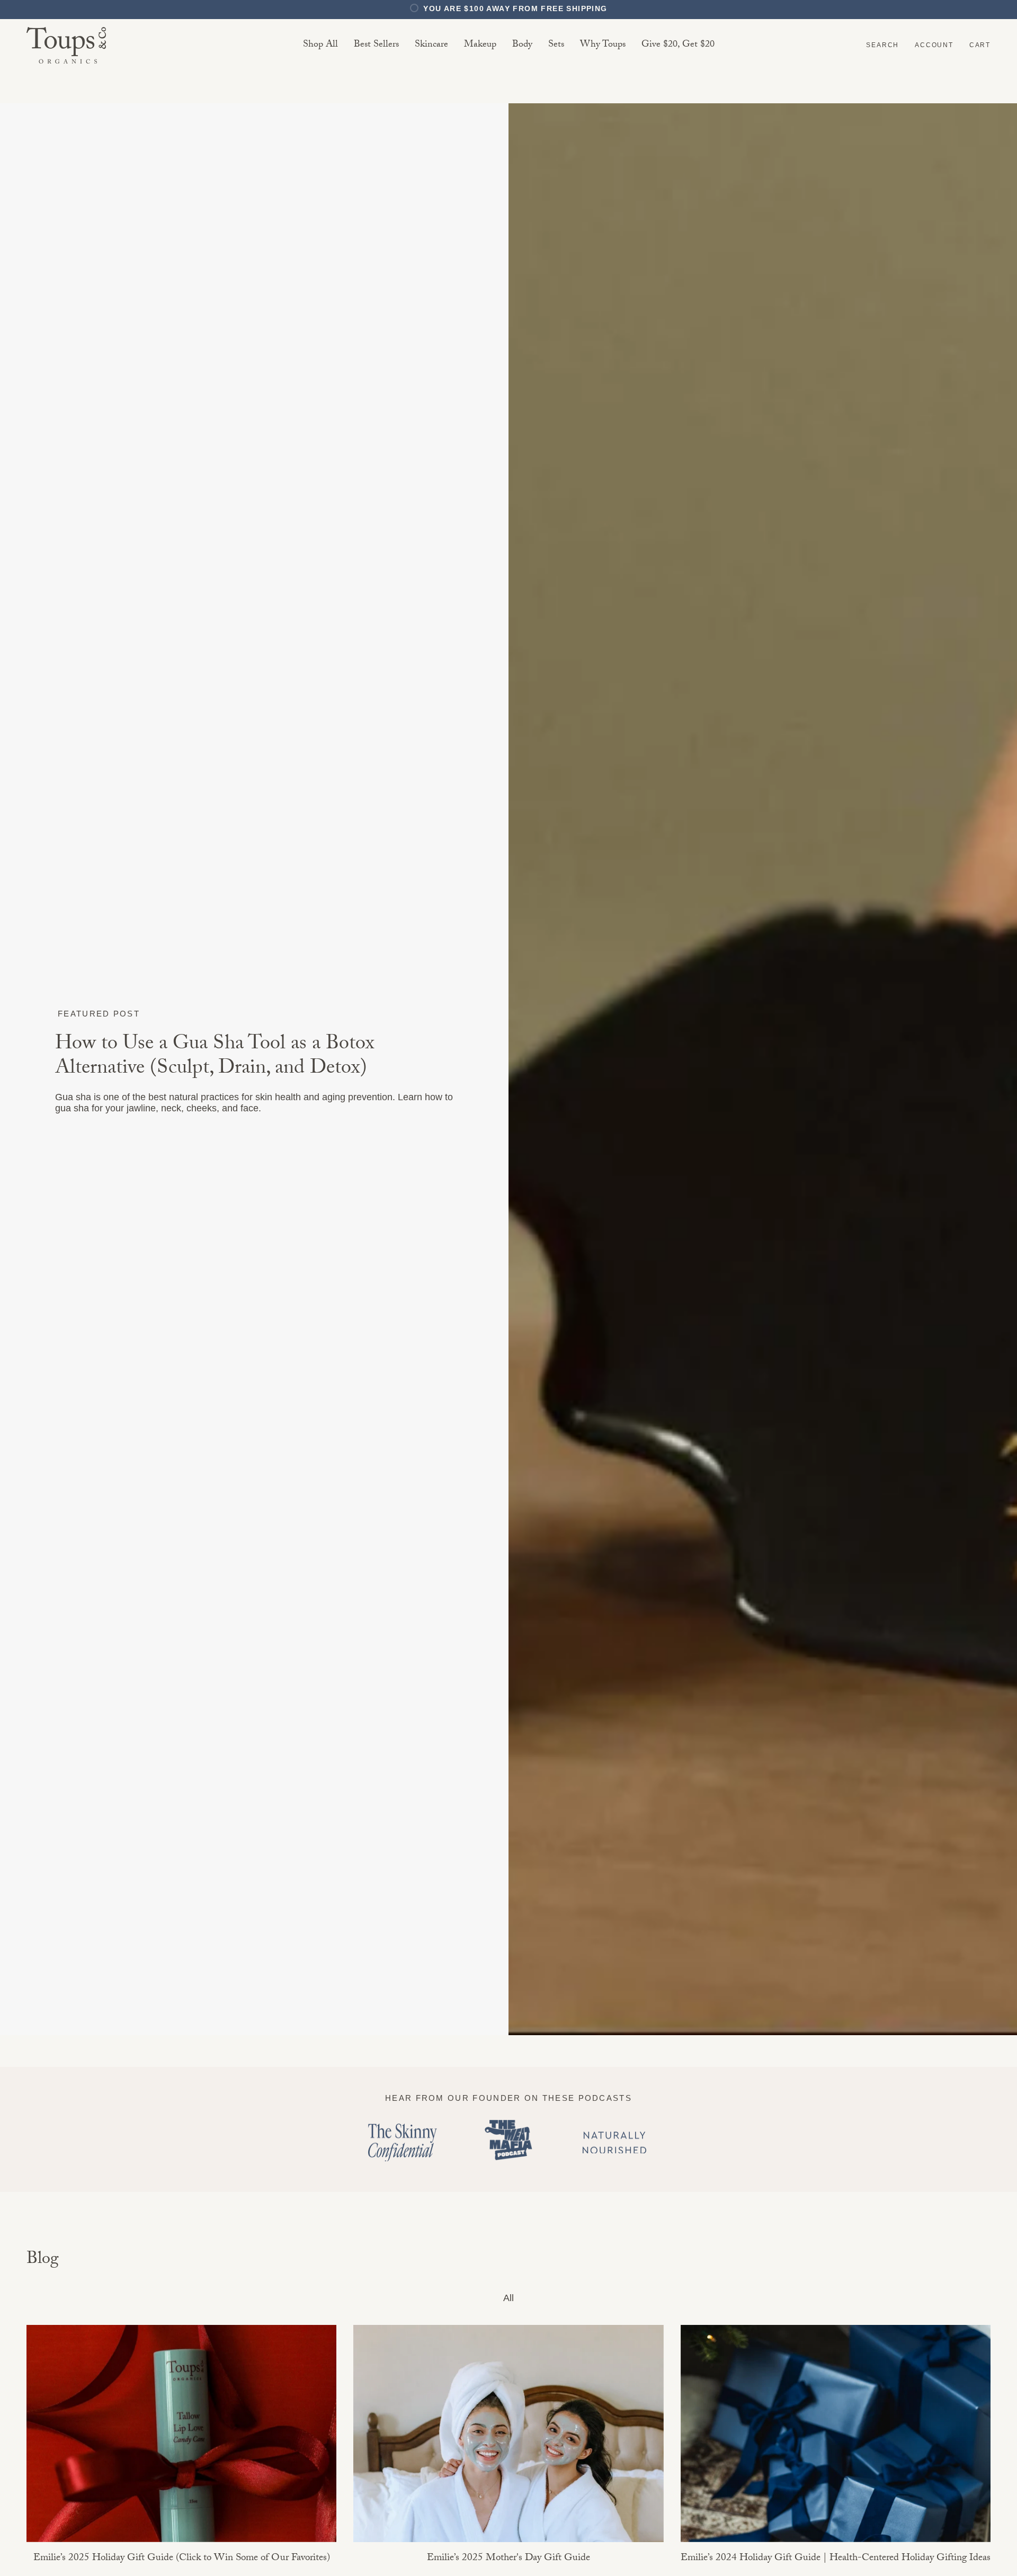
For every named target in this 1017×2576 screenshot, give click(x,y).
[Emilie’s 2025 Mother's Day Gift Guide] (508, 2434)
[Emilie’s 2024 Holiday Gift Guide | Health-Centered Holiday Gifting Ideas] (836, 2434)
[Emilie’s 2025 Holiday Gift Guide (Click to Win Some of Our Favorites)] (181, 2434)
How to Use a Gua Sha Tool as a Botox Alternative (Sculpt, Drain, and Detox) (215, 1058)
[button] (882, 45)
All (508, 2298)
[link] (431, 45)
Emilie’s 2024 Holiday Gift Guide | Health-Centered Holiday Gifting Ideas (836, 2559)
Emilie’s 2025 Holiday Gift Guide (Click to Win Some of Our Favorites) (182, 2559)
